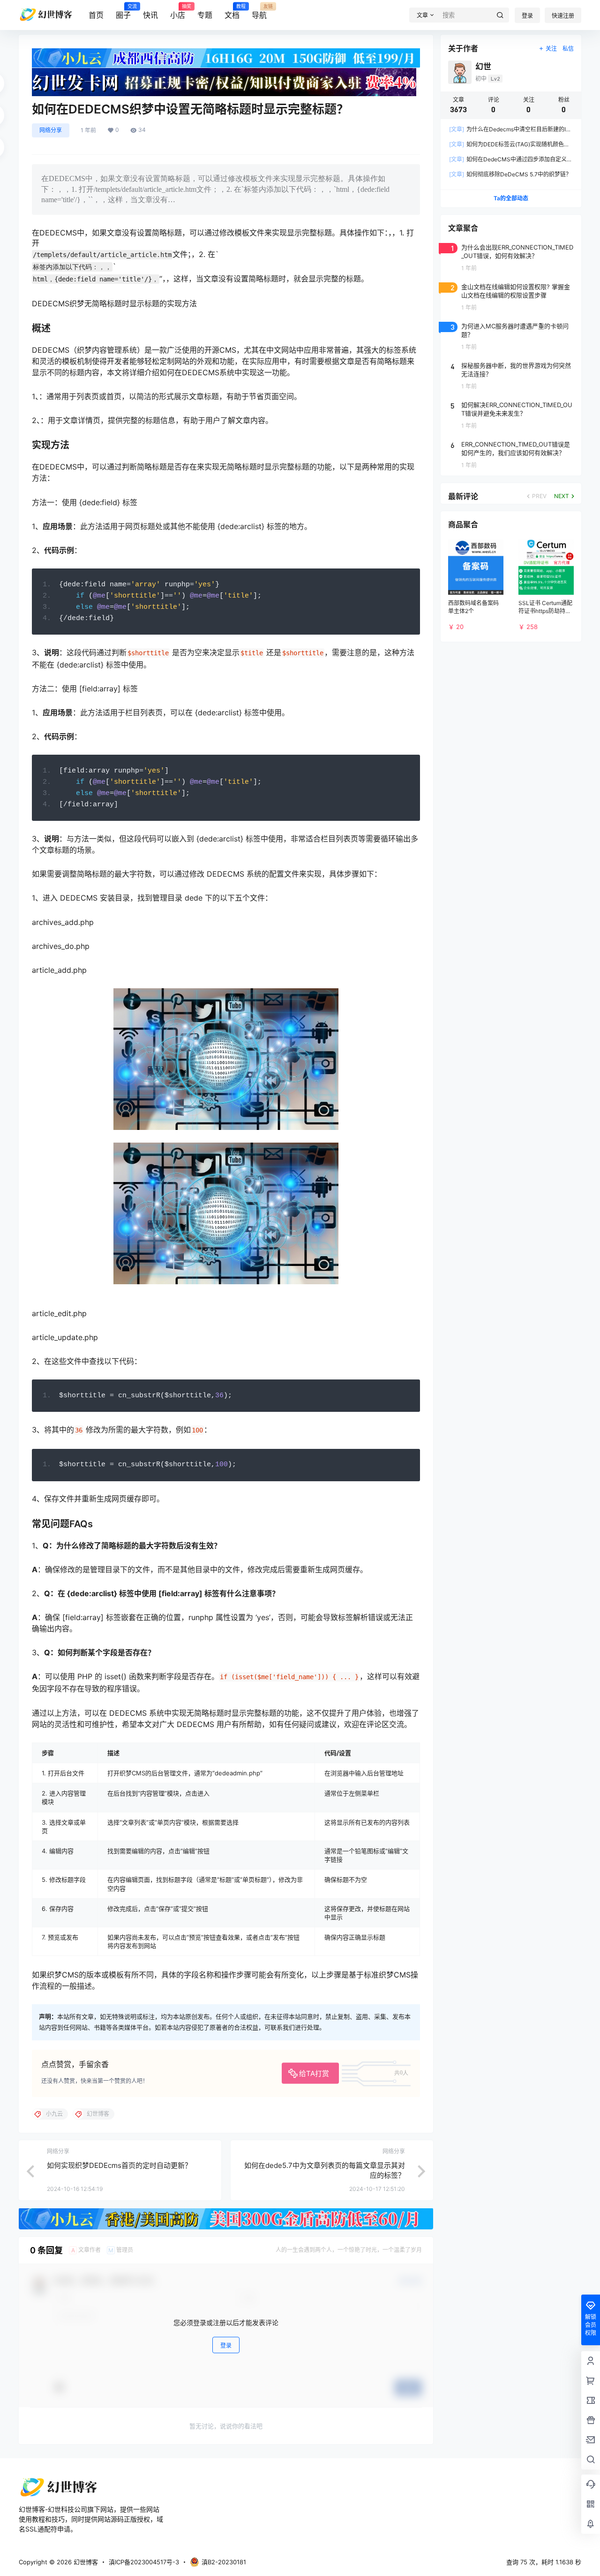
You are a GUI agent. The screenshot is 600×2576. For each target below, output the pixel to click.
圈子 (123, 12)
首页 (96, 15)
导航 (259, 12)
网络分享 (51, 130)
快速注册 (563, 16)
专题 (205, 15)
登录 (527, 16)
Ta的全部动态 (511, 198)
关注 (551, 49)
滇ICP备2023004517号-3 (144, 2562)
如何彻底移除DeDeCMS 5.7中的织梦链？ (510, 174)
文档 (232, 12)
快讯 (150, 15)
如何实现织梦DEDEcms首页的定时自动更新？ (119, 2165)
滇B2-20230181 (224, 2562)
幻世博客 (85, 2562)
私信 (568, 49)
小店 (178, 12)
